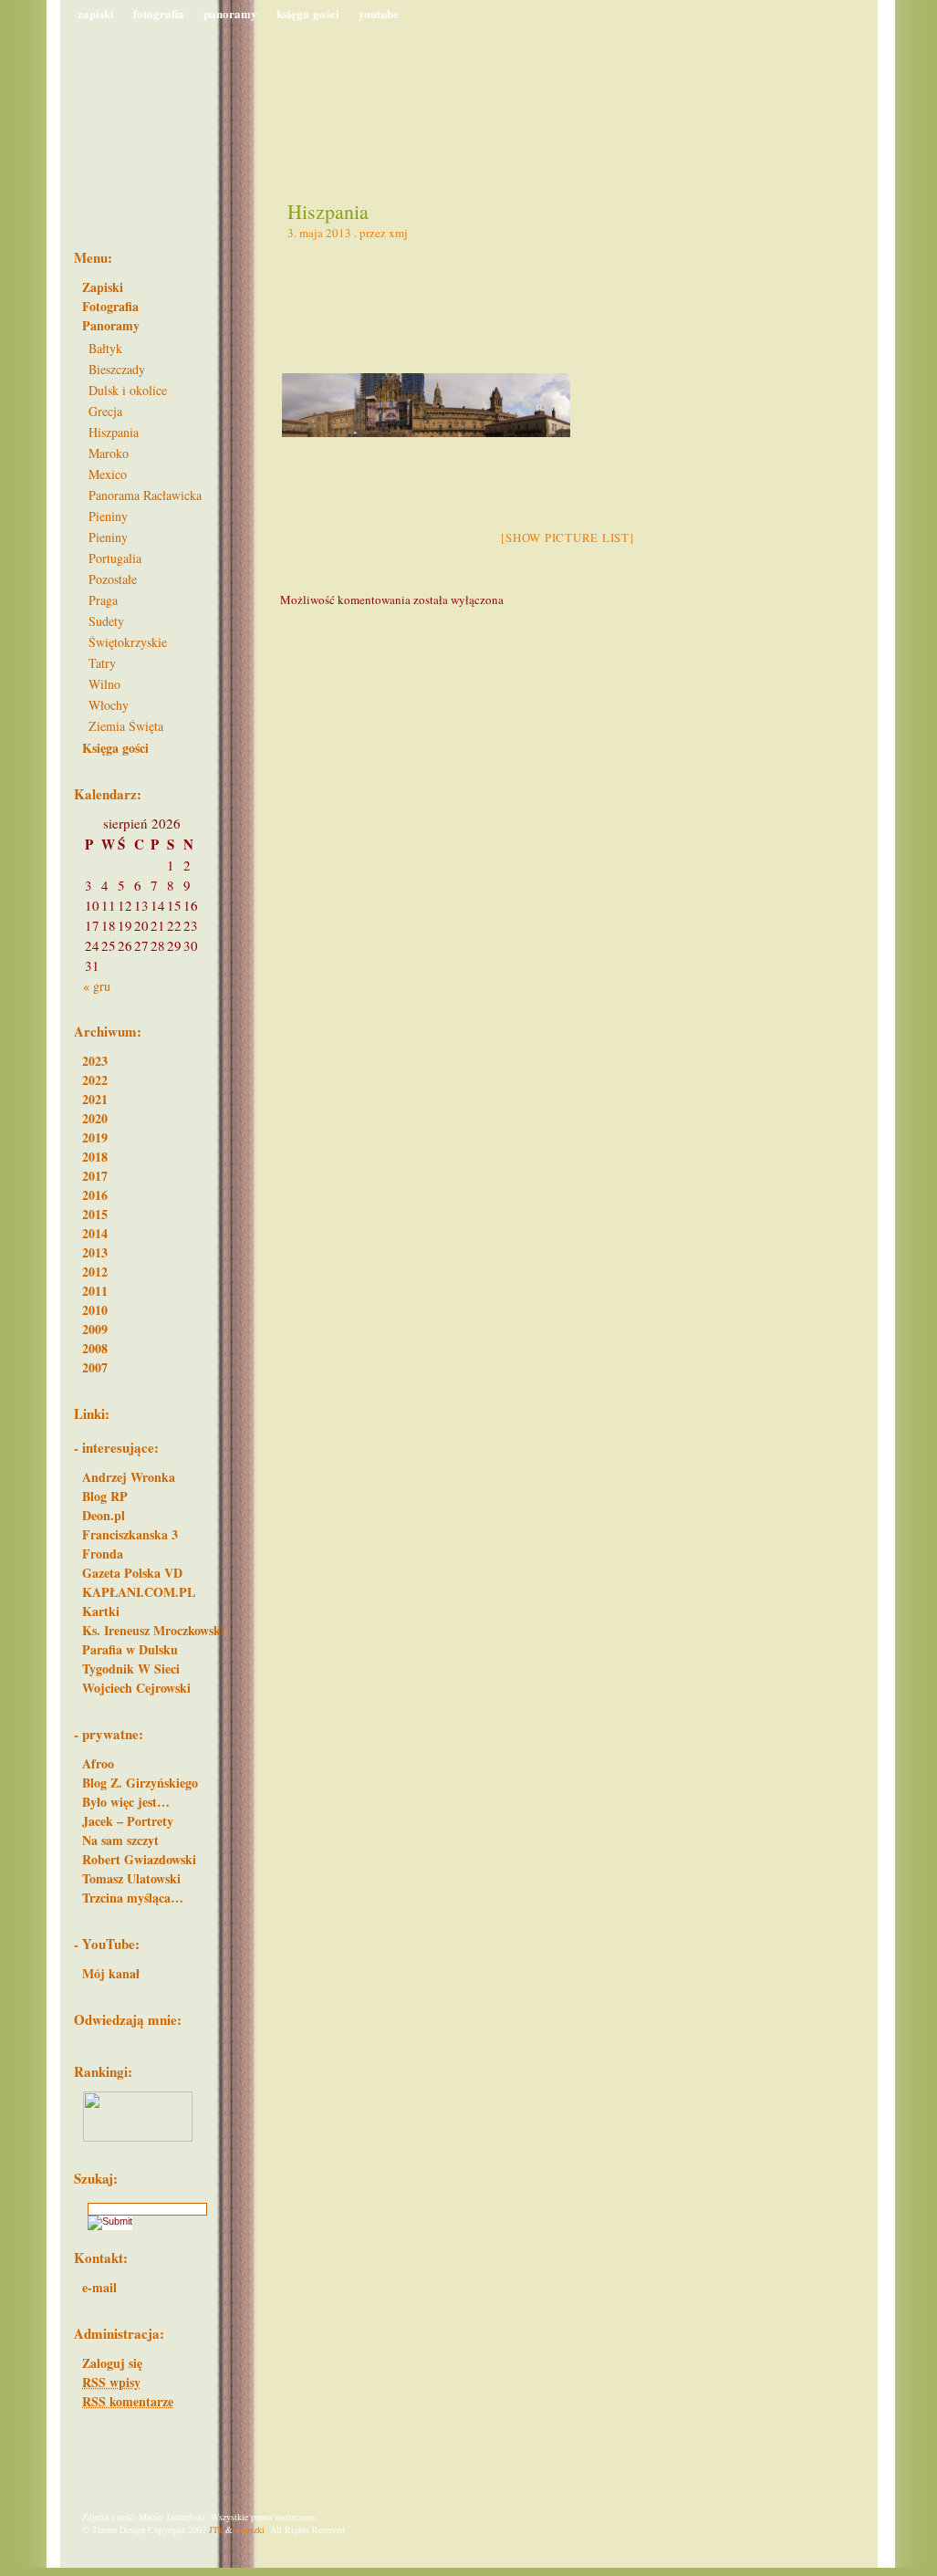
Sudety (106, 621)
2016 (95, 1195)
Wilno (104, 684)
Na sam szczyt (120, 1840)
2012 (95, 1272)
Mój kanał (111, 1973)
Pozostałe (113, 579)
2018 (95, 1157)
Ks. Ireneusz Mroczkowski (153, 1630)
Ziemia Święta (126, 726)
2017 (95, 1176)
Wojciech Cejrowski (136, 1688)
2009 (95, 1329)
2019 (95, 1137)
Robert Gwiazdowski (139, 1859)
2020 (95, 1118)
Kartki (101, 1611)
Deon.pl (104, 1515)
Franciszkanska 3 (130, 1534)
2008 (95, 1348)
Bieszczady (117, 369)
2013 (95, 1252)
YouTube (379, 13)
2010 (95, 1310)
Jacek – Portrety (128, 1821)
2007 (95, 1367)
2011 (95, 1291)
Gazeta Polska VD (132, 1573)
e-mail (99, 2287)
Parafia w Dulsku (130, 1649)
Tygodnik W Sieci (131, 1669)
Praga (103, 600)
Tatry (102, 663)
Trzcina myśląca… (133, 1898)
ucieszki (250, 2529)
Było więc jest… (126, 1802)
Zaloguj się (112, 2363)
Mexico (108, 474)
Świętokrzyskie (128, 642)
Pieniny (108, 516)
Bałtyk (105, 348)
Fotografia (159, 13)
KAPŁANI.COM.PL (139, 1592)
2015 (95, 1214)
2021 (95, 1099)
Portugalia (115, 558)
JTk (216, 2529)
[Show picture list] (567, 537)
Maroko (109, 453)
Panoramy (230, 13)
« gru (97, 986)
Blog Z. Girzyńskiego (140, 1783)
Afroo (98, 1763)
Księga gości (308, 13)
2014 (95, 1233)
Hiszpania (328, 211)
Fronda (103, 1554)
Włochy (109, 705)
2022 (95, 1080)
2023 (95, 1061)
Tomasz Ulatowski (131, 1878)
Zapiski (96, 13)
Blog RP (105, 1496)
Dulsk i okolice (128, 390)
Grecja (105, 411)
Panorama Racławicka (145, 495)
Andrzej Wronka (129, 1477)
